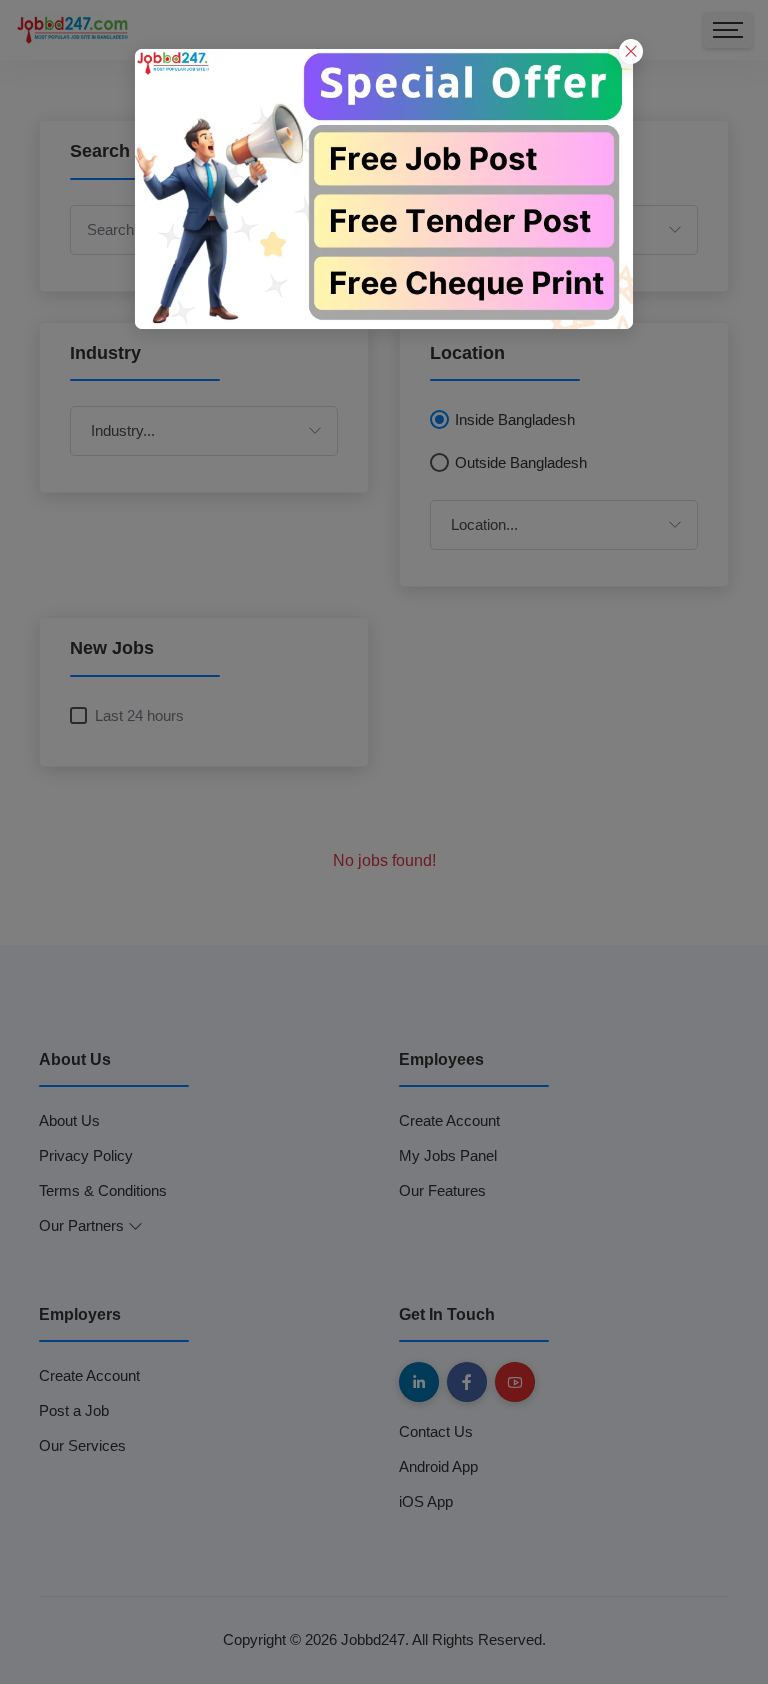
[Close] (631, 51)
